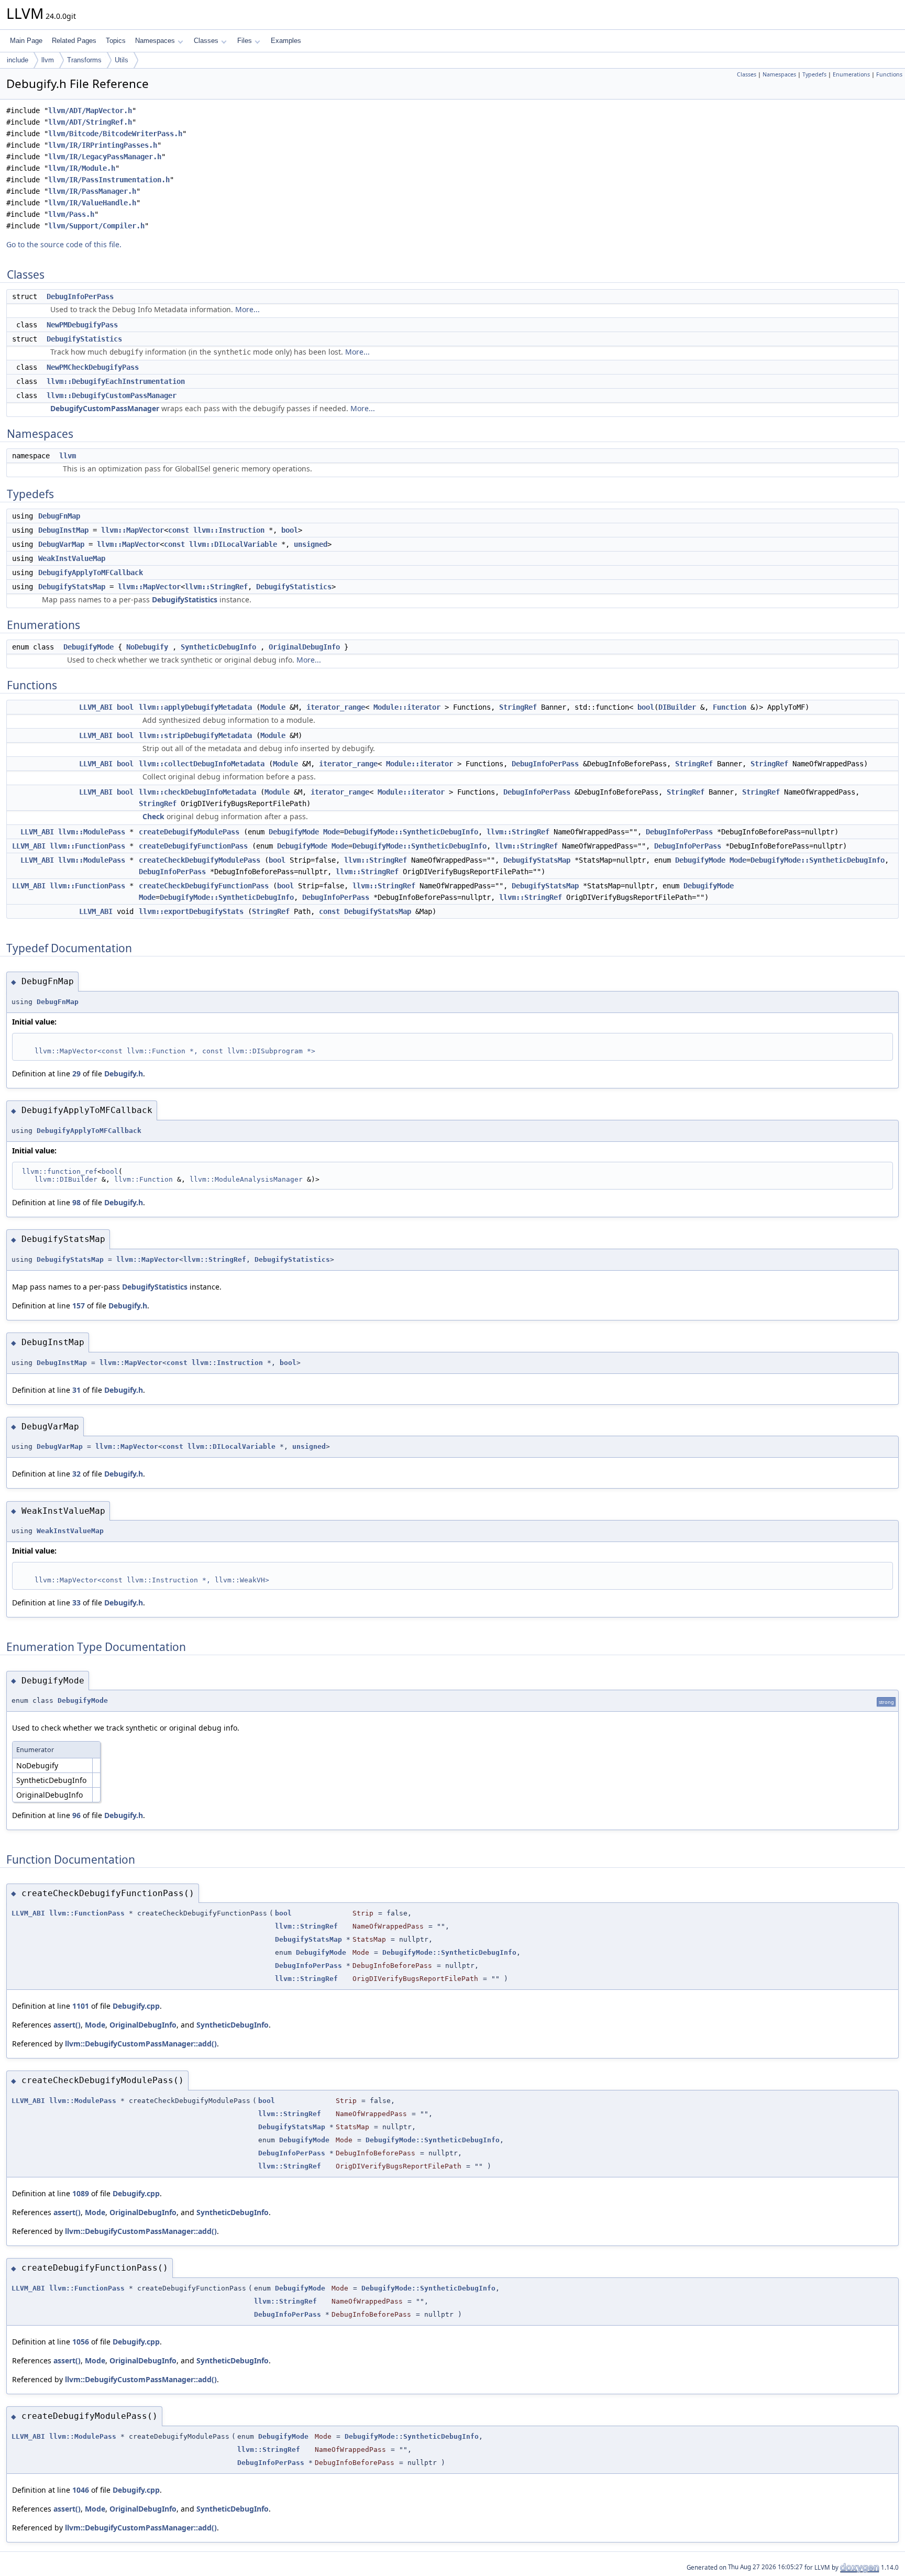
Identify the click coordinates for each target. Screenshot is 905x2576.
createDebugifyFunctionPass (193, 846)
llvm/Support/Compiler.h (96, 226)
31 (76, 1390)
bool (290, 530)
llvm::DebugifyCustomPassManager (112, 395)
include (18, 60)
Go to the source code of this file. (64, 244)
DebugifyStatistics (84, 339)
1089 (81, 2193)
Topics (116, 41)
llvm (48, 60)
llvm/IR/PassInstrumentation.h (109, 180)
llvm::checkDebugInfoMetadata (197, 792)
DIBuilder (677, 707)
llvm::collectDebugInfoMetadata (202, 764)
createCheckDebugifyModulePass (200, 860)
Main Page (26, 41)
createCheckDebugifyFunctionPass (204, 886)
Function (730, 707)
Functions (889, 74)
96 (76, 1815)
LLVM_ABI (96, 707)
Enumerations (851, 74)
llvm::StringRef (216, 587)
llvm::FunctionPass (87, 846)
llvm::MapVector (133, 530)
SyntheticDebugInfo (218, 647)
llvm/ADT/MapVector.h (90, 111)
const (179, 530)
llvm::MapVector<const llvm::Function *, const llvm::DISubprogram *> (175, 1051)
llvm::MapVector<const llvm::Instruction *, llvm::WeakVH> (152, 1580)
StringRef (518, 707)
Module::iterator (407, 707)
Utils (122, 60)
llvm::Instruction (229, 530)
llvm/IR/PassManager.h (92, 191)
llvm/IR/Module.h (82, 168)
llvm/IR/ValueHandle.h (92, 203)
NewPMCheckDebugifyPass (93, 367)
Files (245, 41)
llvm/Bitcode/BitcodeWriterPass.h (115, 134)
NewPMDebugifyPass (82, 325)
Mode (332, 832)
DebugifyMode (89, 647)
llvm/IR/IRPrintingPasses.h (103, 145)
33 (76, 1603)
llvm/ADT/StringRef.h (90, 122)
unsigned (311, 544)
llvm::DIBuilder (66, 1179)
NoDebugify (147, 647)
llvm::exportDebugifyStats (191, 911)
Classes (206, 41)
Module (273, 707)
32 (76, 1474)
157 (79, 1306)
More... (247, 309)
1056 (81, 2342)
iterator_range (336, 707)
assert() (67, 2025)
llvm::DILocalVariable (233, 544)
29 (76, 1074)
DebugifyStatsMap (72, 587)
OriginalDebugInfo (304, 647)
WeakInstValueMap (72, 558)
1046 (81, 2490)
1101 (81, 2006)
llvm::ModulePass (92, 832)
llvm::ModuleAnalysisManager (246, 1179)
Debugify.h (124, 1074)
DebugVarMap (61, 544)
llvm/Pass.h (71, 214)
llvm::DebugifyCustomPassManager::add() (141, 2044)
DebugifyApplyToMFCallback (91, 573)
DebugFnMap (59, 516)
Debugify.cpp (136, 2006)
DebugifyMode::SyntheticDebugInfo (411, 832)
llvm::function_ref (60, 1171)
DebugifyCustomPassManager (105, 408)
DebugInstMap (63, 530)
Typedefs (814, 74)
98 (76, 1202)
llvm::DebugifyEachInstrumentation (116, 381)
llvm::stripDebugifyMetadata (195, 735)
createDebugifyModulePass (189, 832)
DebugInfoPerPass (80, 296)
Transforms (84, 60)
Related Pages (74, 41)
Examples (286, 41)
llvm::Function (144, 1179)
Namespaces (155, 41)
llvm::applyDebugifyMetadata (195, 707)
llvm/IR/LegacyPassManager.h (105, 157)
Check (153, 816)
